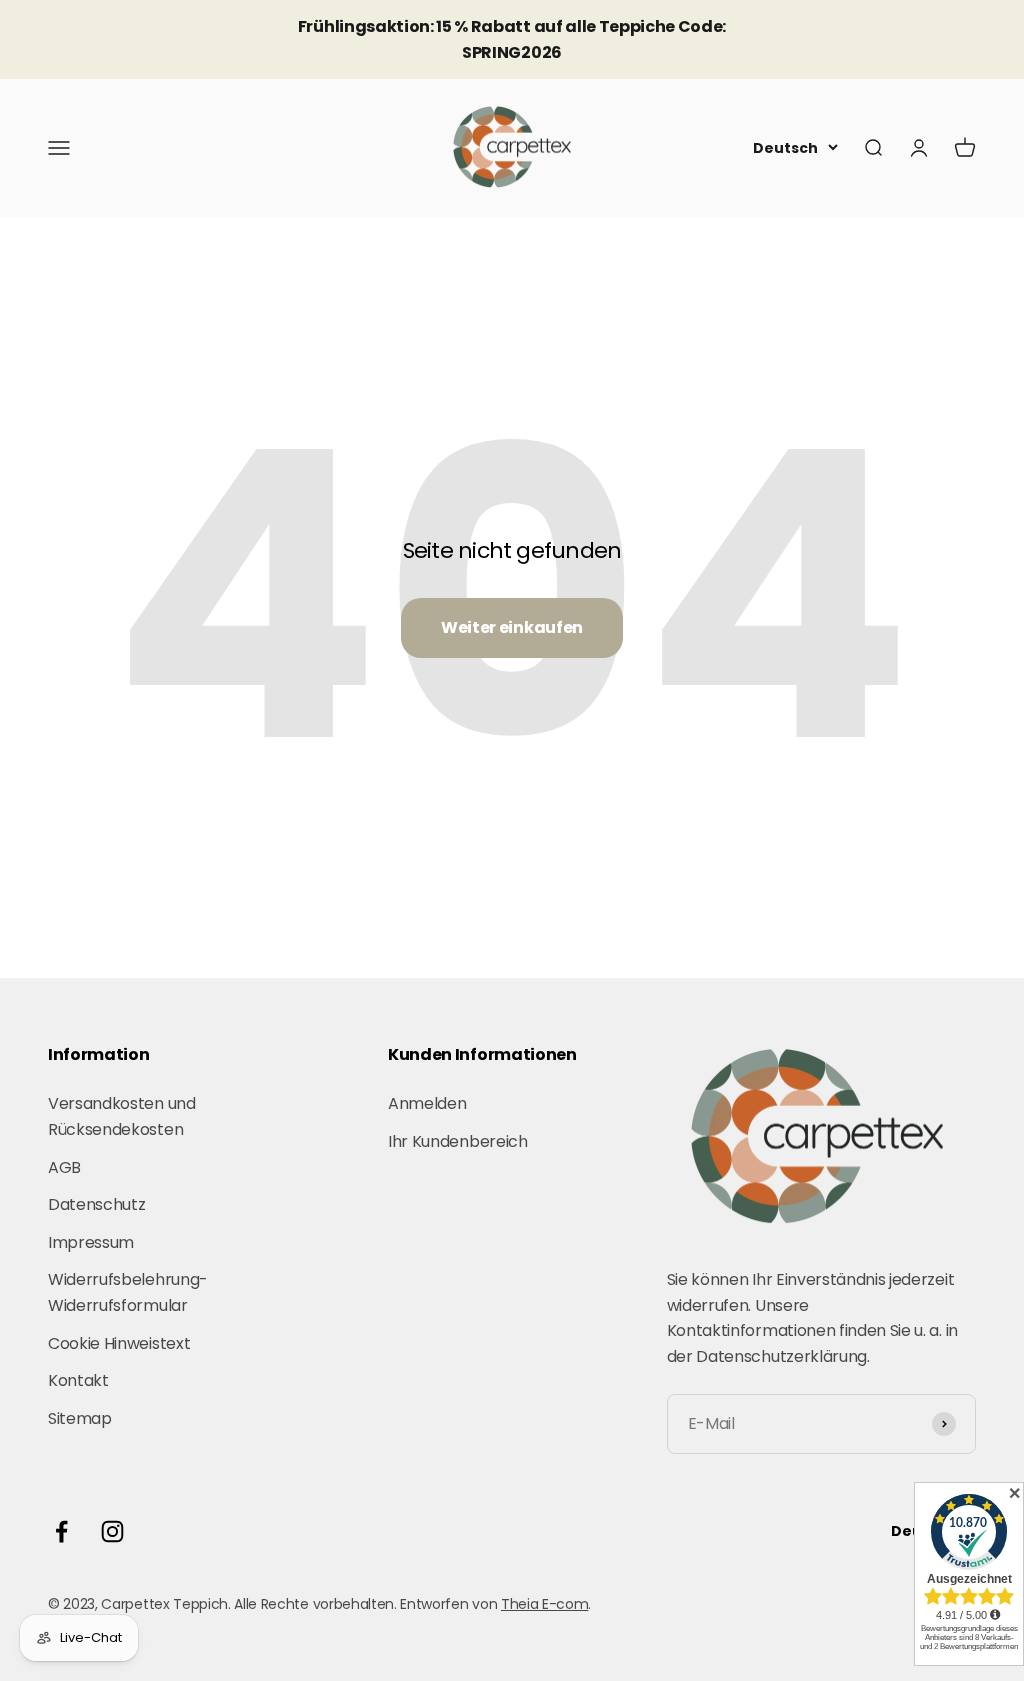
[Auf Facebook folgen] (61, 1531)
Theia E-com (544, 1604)
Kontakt (78, 1380)
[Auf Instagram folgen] (112, 1531)
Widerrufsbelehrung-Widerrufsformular (128, 1292)
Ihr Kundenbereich (458, 1141)
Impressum (91, 1242)
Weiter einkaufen (512, 627)
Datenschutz (96, 1204)
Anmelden (427, 1103)
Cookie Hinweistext (119, 1343)
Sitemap (80, 1418)
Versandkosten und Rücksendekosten (122, 1116)
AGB (64, 1167)
